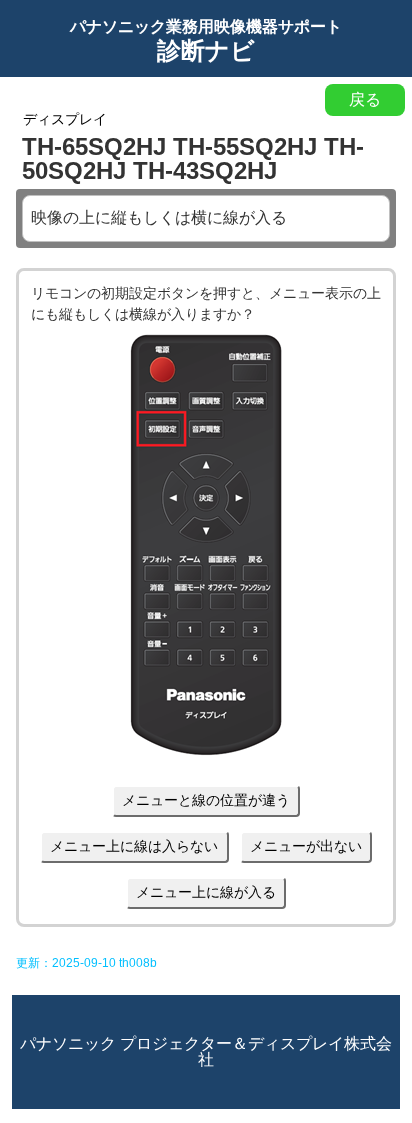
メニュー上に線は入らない (134, 846)
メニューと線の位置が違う (206, 800)
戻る (365, 99)
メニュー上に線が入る (206, 892)
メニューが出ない (306, 846)
